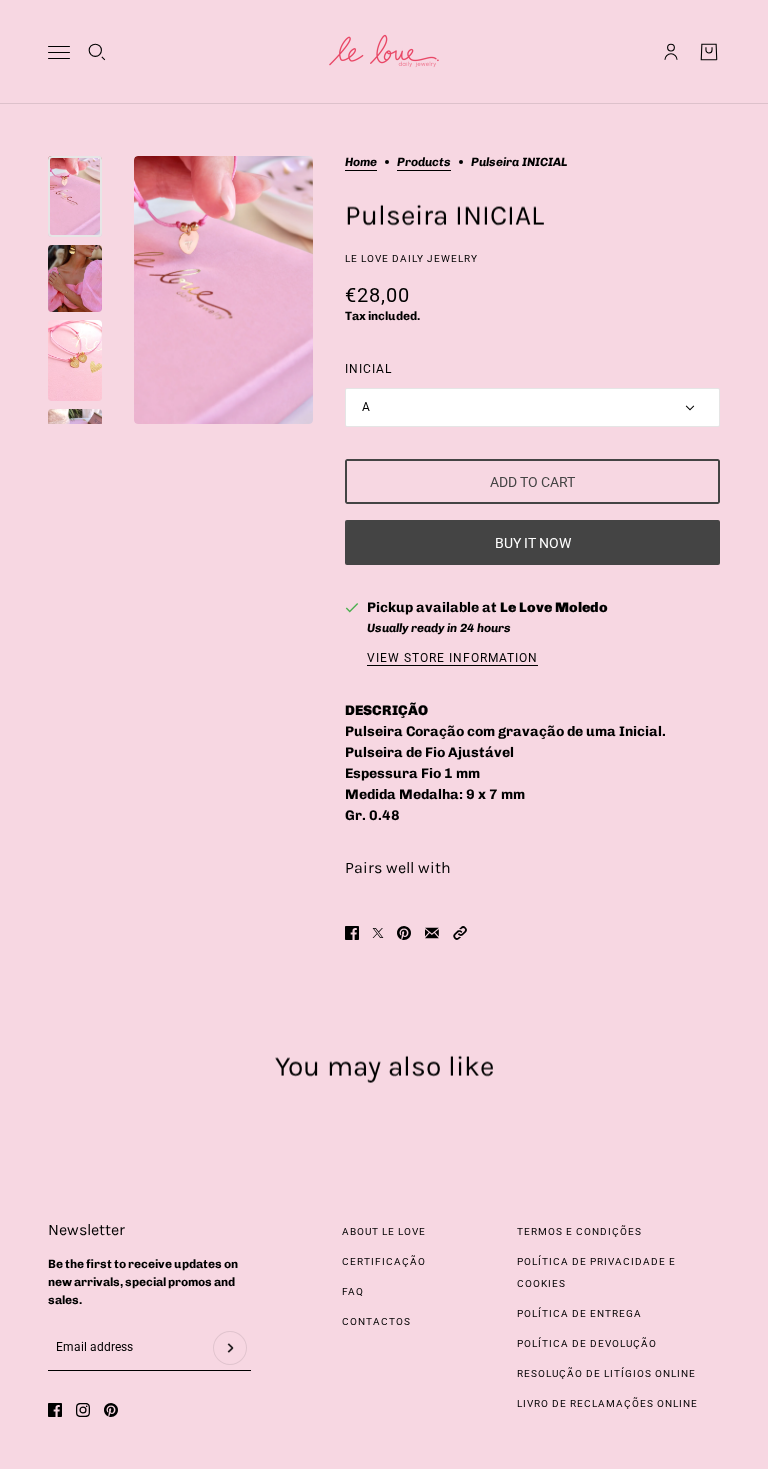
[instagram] (83, 1410)
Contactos (376, 1321)
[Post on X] (378, 933)
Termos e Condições (579, 1231)
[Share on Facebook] (352, 933)
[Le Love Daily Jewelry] (384, 52)
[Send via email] (432, 933)
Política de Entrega (579, 1313)
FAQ (353, 1291)
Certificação (384, 1261)
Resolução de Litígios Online (606, 1373)
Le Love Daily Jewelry (411, 258)
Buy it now (533, 543)
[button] (460, 933)
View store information (452, 658)
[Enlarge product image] (223, 290)
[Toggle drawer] (59, 52)
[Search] (97, 52)
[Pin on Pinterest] (404, 933)
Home (361, 162)
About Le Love (384, 1231)
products (424, 162)
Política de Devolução (587, 1343)
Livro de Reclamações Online (607, 1403)
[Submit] (230, 1348)
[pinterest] (111, 1410)
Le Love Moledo (554, 607)
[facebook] (55, 1410)
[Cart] (709, 52)
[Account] (671, 52)
